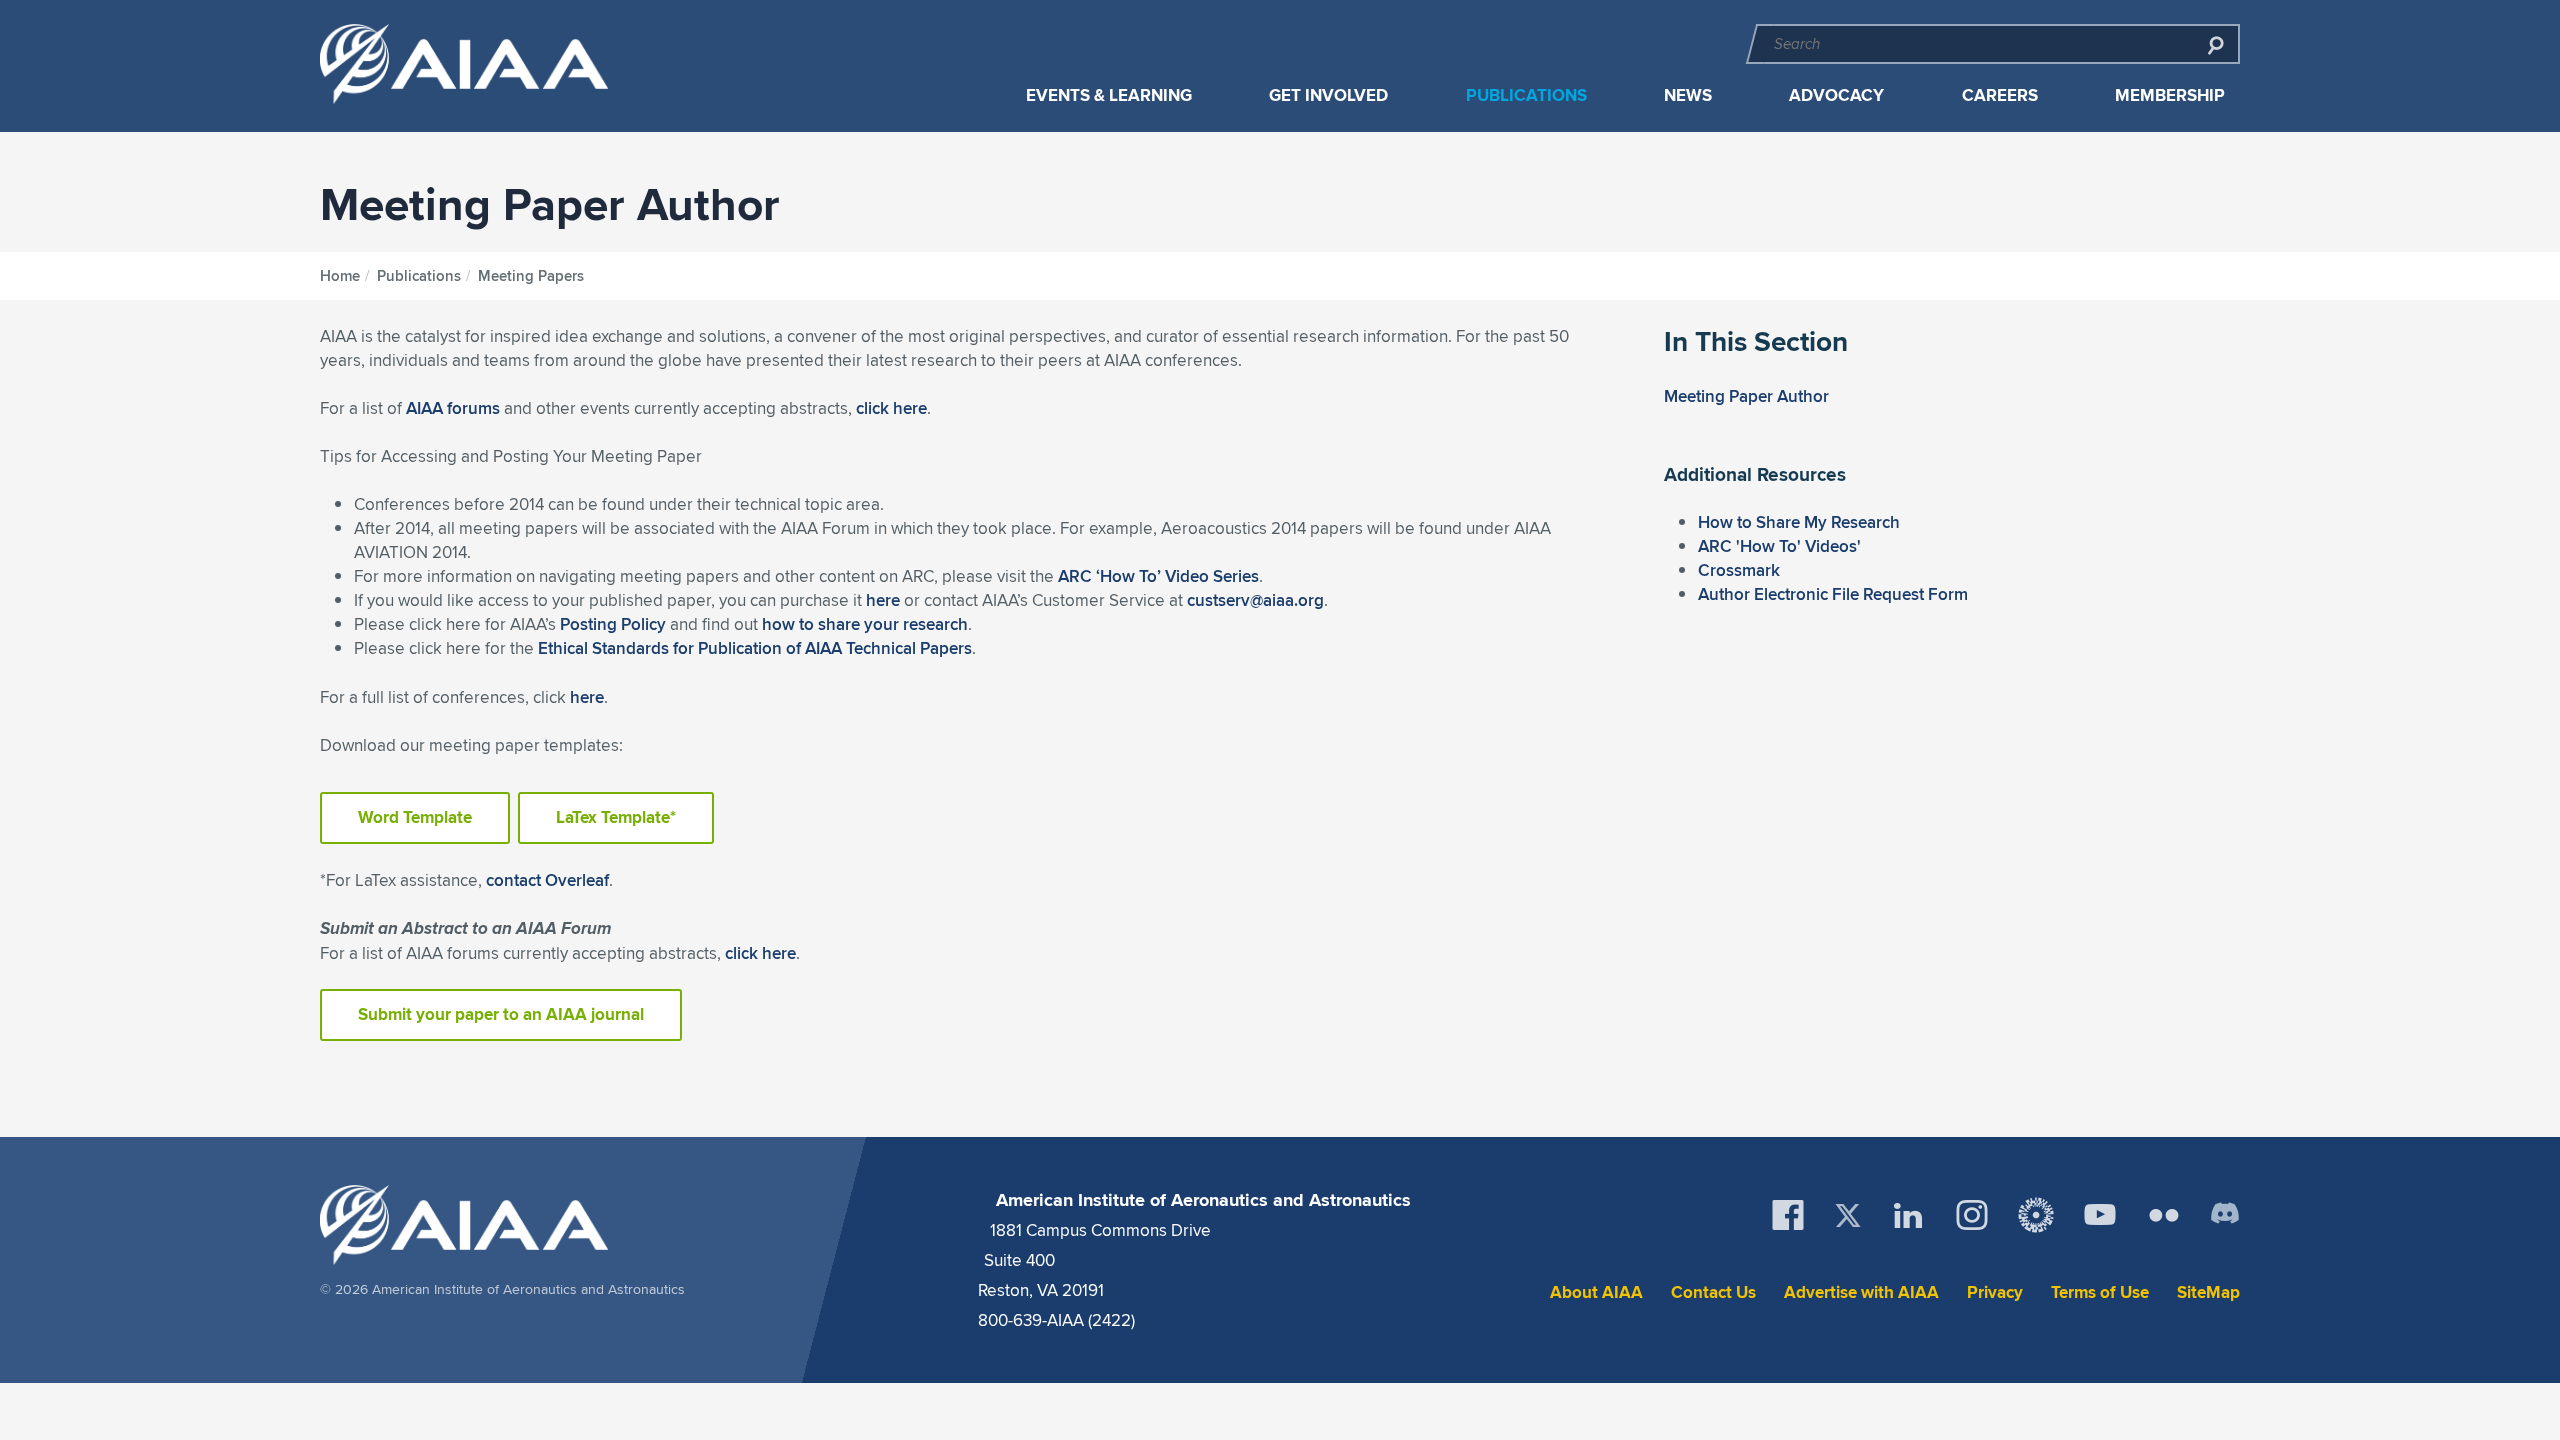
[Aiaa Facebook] (1788, 1215)
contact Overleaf (547, 880)
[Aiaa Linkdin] (1908, 1215)
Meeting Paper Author (1746, 396)
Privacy (1995, 1292)
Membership (2170, 95)
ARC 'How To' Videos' (1779, 546)
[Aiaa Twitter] (1848, 1215)
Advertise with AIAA (1861, 1292)
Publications (1526, 95)
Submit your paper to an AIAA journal (501, 1014)
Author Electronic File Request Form (1833, 594)
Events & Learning (1109, 95)
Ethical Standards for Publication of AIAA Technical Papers (755, 648)
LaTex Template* (616, 817)
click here (891, 408)
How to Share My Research (1799, 522)
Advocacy (1836, 95)
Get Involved (1328, 95)
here (883, 600)
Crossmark (1739, 570)
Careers (2000, 95)
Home (340, 276)
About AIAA (1596, 1292)
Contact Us (1713, 1292)
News (1688, 95)
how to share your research (865, 624)
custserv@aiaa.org (1255, 600)
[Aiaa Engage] (2036, 1215)
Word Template (415, 817)
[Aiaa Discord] (2225, 1215)
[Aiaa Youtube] (2100, 1215)
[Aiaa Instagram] (1972, 1215)
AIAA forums (453, 408)
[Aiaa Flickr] (2164, 1215)
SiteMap (2208, 1292)
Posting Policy (613, 624)
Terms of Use (2100, 1292)
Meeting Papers (531, 276)
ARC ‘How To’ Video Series (1158, 576)
